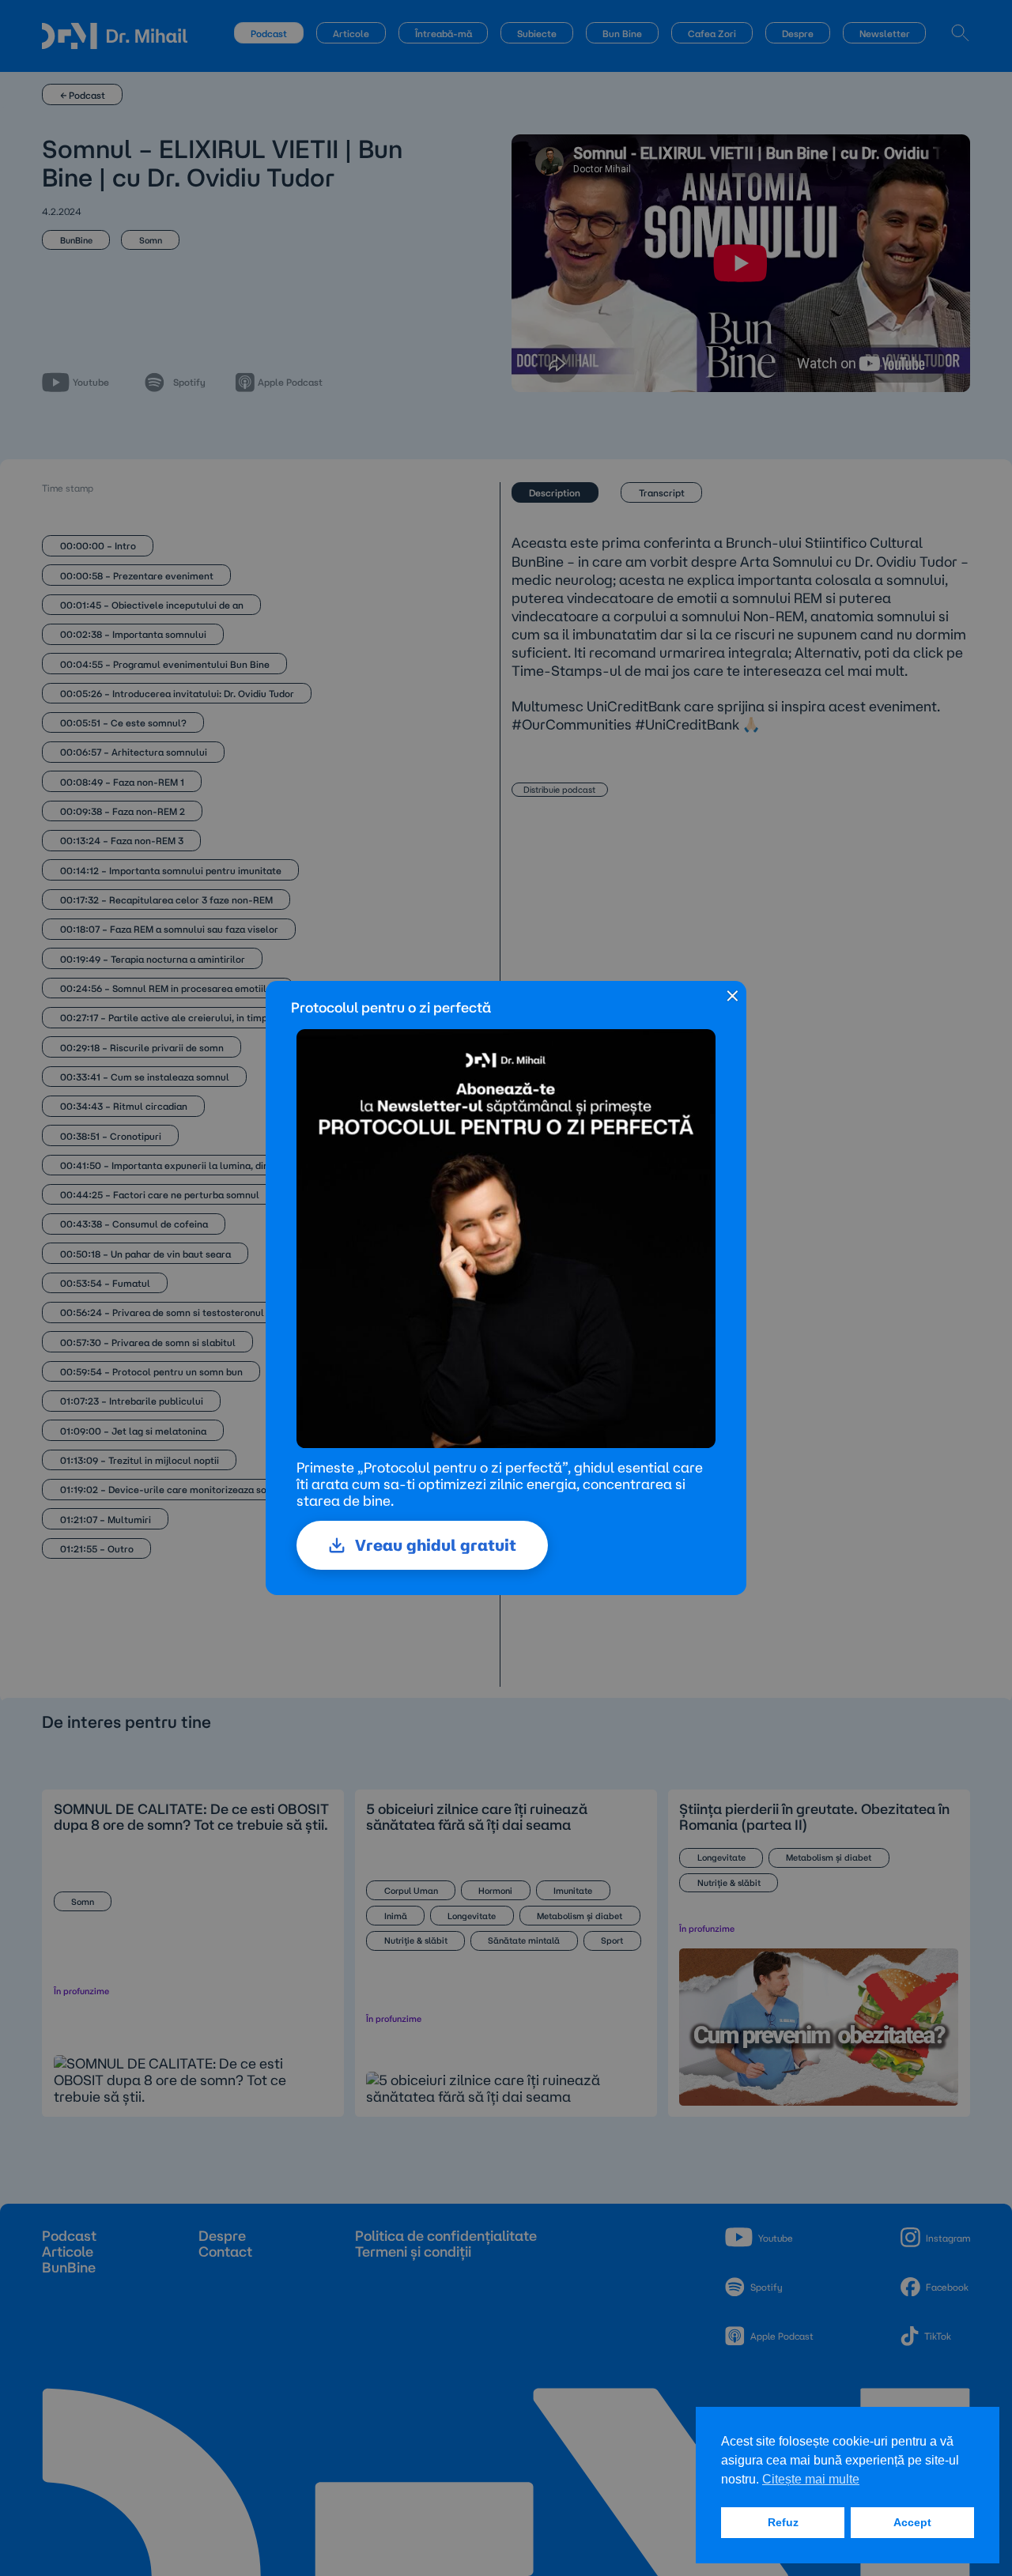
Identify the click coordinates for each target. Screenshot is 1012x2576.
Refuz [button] (783, 2522)
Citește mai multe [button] (811, 2479)
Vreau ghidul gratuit (436, 1545)
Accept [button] (912, 2522)
